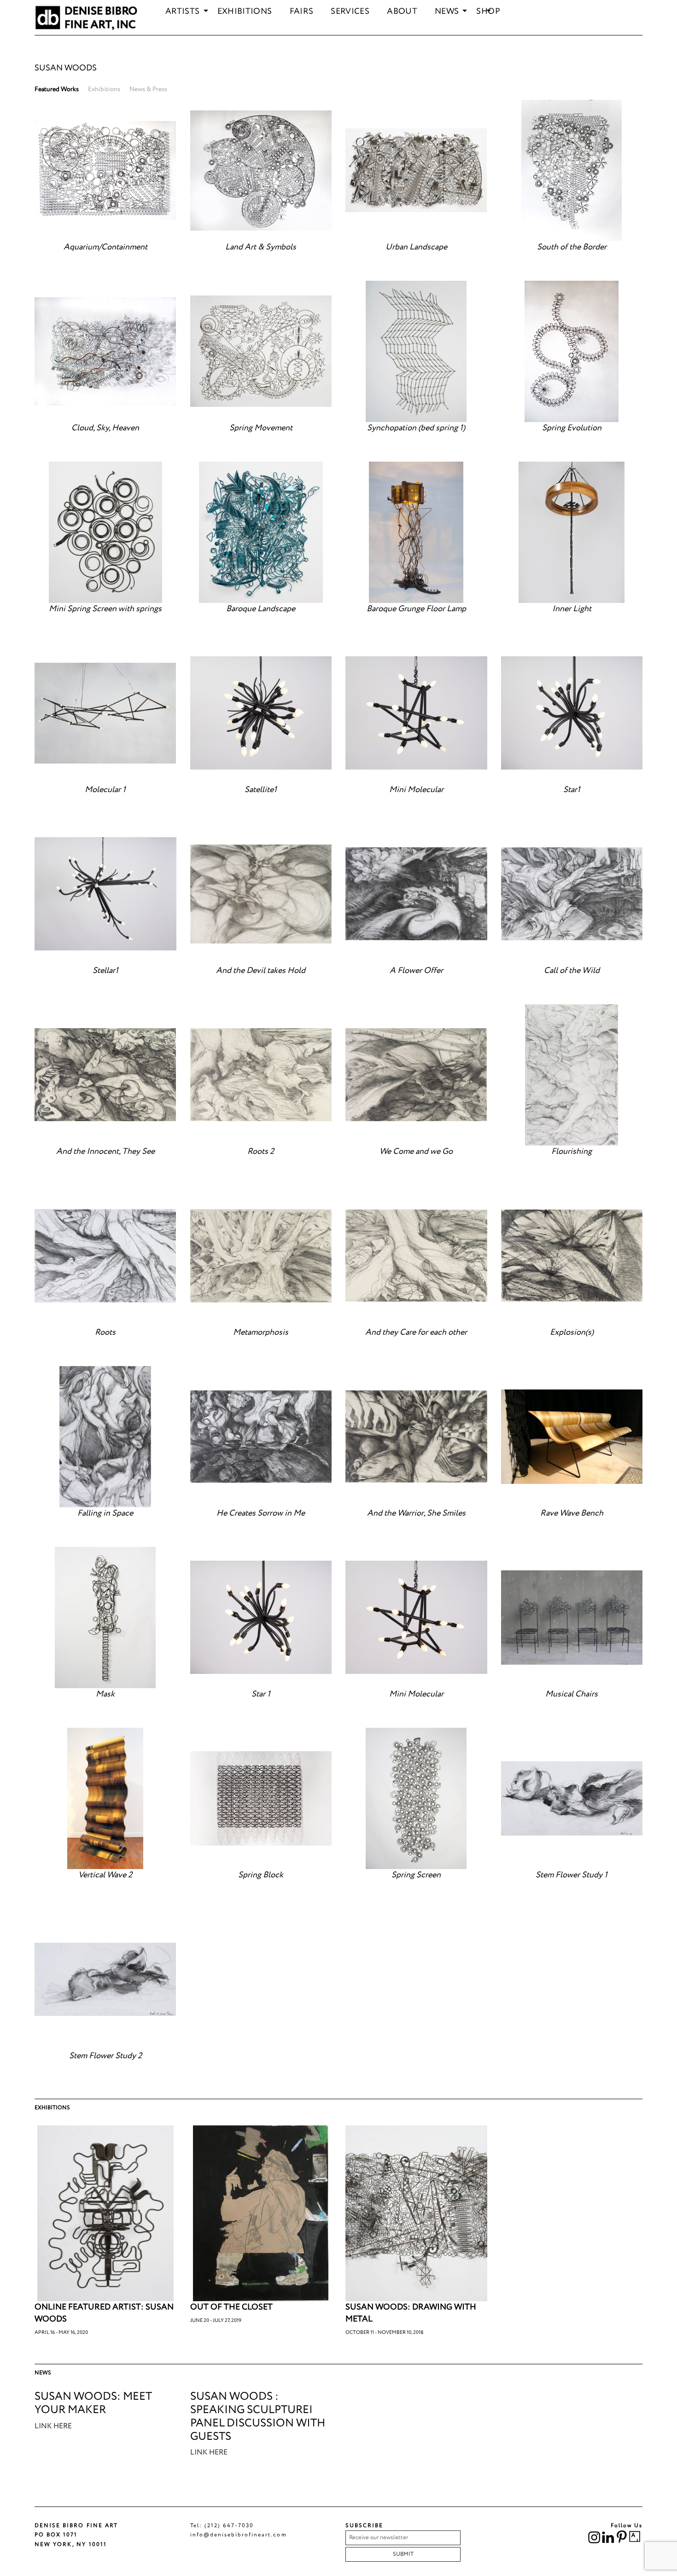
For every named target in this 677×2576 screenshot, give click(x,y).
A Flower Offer (416, 971)
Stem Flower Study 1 (572, 1875)
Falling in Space (105, 1513)
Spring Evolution (572, 428)
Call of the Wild (572, 971)
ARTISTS (183, 12)
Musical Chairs (572, 1694)
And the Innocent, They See (105, 1152)
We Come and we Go (416, 1152)
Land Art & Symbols (261, 247)
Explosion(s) (572, 1332)
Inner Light (572, 609)
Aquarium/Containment (105, 247)
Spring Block (261, 1875)
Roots (105, 1332)
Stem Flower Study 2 (105, 2056)
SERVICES (350, 12)
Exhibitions (104, 89)
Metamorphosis (261, 1332)
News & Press (148, 89)
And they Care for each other (416, 1332)
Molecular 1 (105, 790)
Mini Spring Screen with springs (105, 609)
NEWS (447, 12)
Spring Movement (261, 428)
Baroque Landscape (261, 609)
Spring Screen (416, 1875)
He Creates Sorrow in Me (261, 1513)
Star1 (572, 790)
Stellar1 (105, 971)
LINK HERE (53, 2426)
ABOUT (402, 12)
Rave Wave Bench (572, 1513)
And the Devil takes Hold (261, 971)
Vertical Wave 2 (105, 1875)
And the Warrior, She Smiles (416, 1513)
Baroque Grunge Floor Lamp (416, 609)
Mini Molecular (416, 790)
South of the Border (572, 247)
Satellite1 (261, 790)
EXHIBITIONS (245, 12)
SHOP (488, 12)
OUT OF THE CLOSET (231, 2307)
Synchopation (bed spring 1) (416, 428)
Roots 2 (261, 1152)
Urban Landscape (416, 247)
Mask (105, 1694)
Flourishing (572, 1152)
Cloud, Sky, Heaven (105, 428)
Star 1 (261, 1694)
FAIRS (302, 12)
